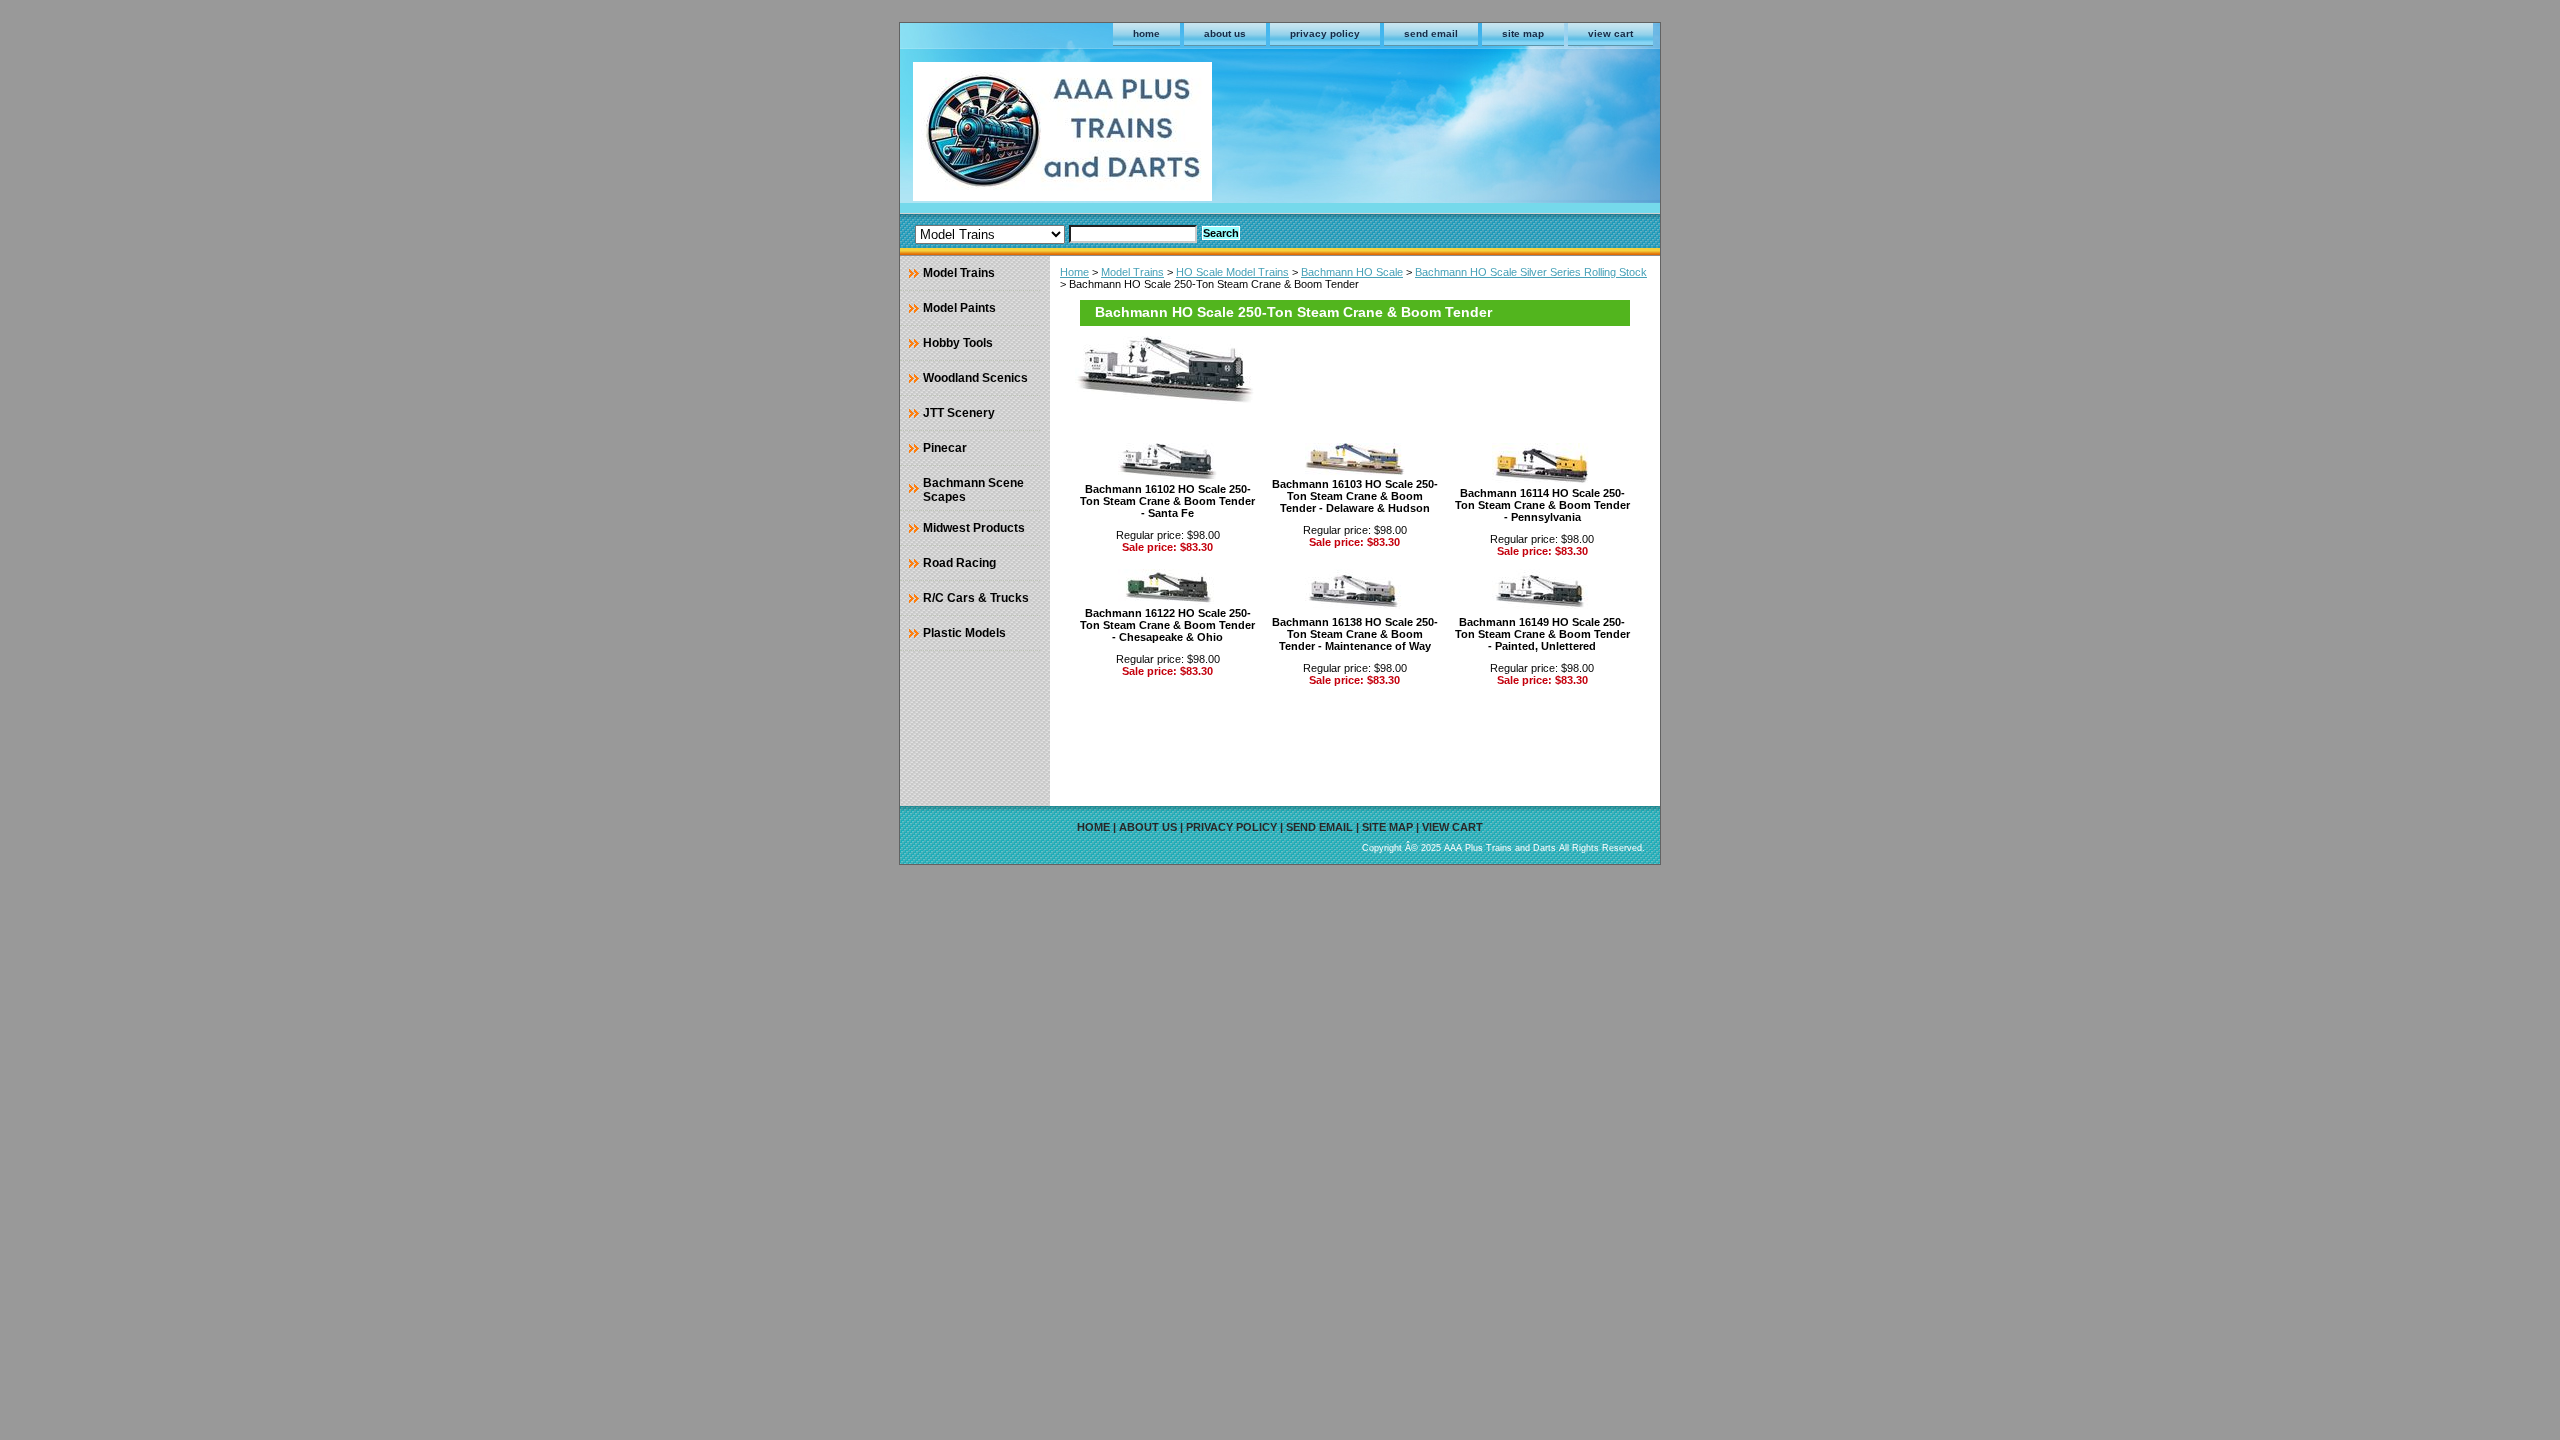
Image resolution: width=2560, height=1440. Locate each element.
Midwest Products (974, 528)
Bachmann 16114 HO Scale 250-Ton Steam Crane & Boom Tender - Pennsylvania (1542, 505)
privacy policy (1325, 33)
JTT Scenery (959, 413)
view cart (1610, 33)
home (1146, 33)
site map (1523, 33)
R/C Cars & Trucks (976, 598)
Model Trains (1132, 272)
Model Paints (959, 308)
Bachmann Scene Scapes (973, 490)
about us (1225, 33)
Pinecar (945, 448)
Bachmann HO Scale (1352, 272)
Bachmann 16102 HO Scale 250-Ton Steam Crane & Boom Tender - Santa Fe (1167, 501)
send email (1431, 33)
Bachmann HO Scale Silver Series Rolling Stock (1531, 272)
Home (1074, 272)
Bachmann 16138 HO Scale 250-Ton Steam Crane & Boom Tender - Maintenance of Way (1355, 634)
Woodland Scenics (975, 378)
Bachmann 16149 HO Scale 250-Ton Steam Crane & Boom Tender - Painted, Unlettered (1542, 634)
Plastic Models (964, 633)
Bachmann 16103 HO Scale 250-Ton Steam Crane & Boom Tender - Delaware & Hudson (1355, 496)
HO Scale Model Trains (1232, 272)
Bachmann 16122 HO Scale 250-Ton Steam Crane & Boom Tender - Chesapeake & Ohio (1167, 625)
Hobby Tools (958, 343)
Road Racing (959, 563)
